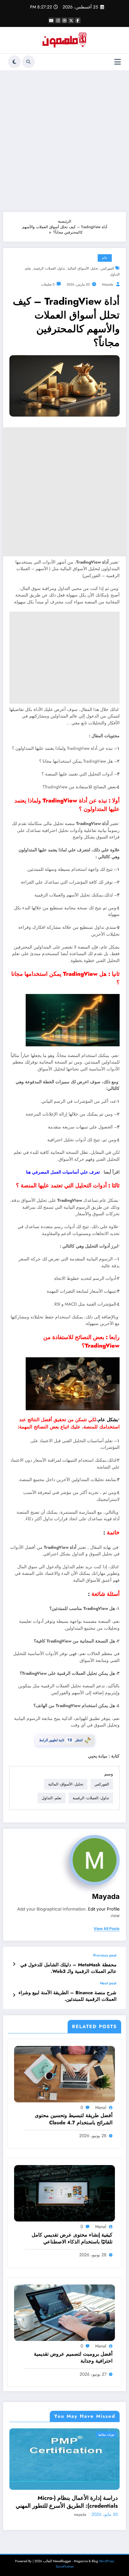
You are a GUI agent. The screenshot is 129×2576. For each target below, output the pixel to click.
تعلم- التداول (52, 1798)
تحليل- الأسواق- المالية (83, 268)
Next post (108, 1983)
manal (101, 2107)
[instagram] (58, 20)
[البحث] (28, 62)
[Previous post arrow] (14, 1964)
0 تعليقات (48, 284)
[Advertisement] (64, 141)
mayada (108, 284)
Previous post (105, 1955)
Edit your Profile (104, 1909)
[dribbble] (64, 20)
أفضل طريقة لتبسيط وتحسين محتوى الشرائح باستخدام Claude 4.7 (74, 2119)
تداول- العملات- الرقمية (49, 268)
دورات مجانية (106, 2434)
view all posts (107, 1929)
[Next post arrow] (14, 1995)
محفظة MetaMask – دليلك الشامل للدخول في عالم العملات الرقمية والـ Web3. (68, 1968)
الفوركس (107, 268)
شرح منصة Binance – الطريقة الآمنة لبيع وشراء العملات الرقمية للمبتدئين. (67, 1996)
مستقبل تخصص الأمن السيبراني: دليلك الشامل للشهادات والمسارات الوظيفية (72, 2502)
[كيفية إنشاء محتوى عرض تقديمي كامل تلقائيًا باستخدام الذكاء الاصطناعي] (64, 2193)
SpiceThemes (65, 2566)
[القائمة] (118, 62)
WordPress (106, 2561)
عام (105, 258)
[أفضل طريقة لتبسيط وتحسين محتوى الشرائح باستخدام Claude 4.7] (64, 2074)
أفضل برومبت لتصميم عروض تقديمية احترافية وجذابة (73, 2358)
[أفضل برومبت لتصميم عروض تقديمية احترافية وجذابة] (64, 2312)
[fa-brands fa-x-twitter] (71, 20)
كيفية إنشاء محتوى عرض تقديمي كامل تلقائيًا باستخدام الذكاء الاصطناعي (72, 2238)
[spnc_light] (14, 62)
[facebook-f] (78, 20)
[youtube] (51, 20)
